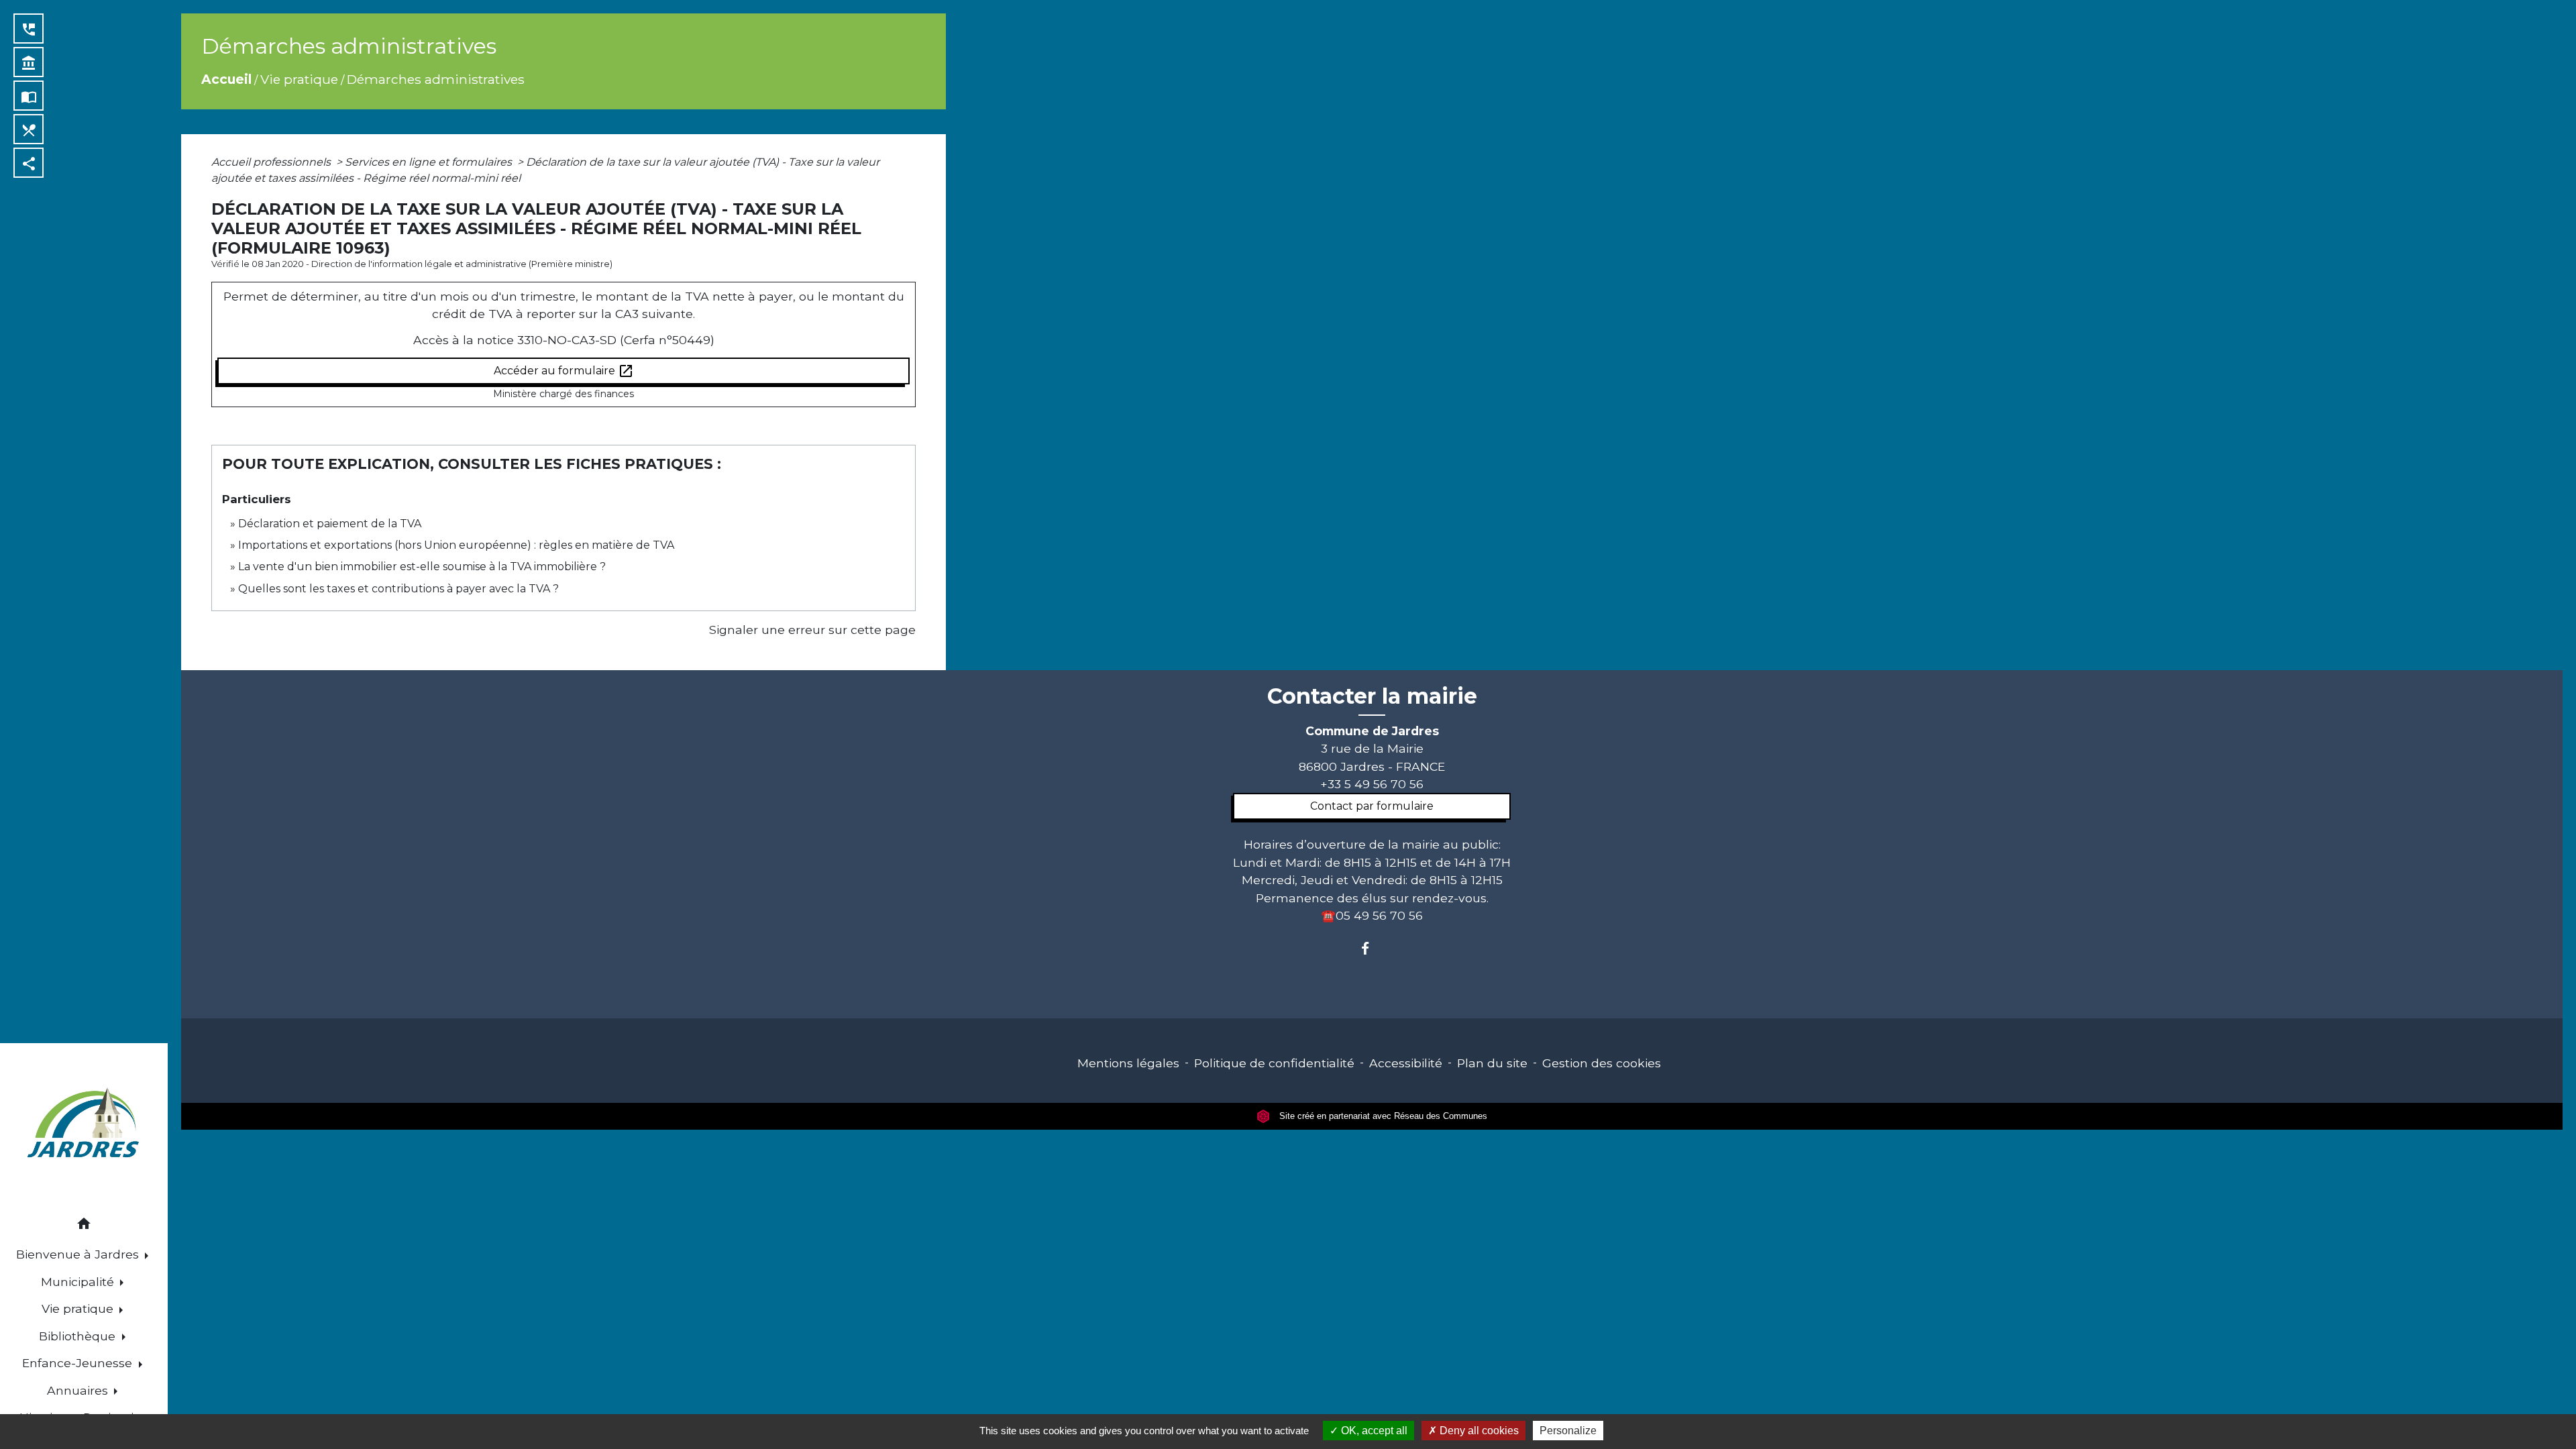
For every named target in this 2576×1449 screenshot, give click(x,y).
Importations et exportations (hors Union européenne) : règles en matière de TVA (456, 545)
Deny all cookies (1478, 1431)
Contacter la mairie (1372, 696)
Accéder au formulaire (564, 371)
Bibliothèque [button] (79, 1336)
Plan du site (1492, 1063)
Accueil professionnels (272, 162)
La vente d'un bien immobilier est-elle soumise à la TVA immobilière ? (422, 567)
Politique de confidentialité (1274, 1063)
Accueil (226, 79)
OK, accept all (1373, 1431)
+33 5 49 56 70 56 (1372, 784)
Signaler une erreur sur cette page (812, 630)
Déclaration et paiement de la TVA (330, 524)
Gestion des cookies (1602, 1063)
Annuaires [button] (79, 1390)
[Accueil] (84, 1125)
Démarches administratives (436, 79)
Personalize (1568, 1431)
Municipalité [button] (79, 1282)
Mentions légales (1128, 1063)
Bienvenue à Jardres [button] (79, 1254)
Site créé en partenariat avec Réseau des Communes (1382, 1116)
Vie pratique (299, 79)
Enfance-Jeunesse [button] (79, 1363)
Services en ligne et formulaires (430, 162)
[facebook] (1372, 948)
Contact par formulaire (1372, 806)
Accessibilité (1406, 1063)
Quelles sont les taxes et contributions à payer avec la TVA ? (398, 589)
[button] (84, 1226)
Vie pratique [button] (79, 1308)
